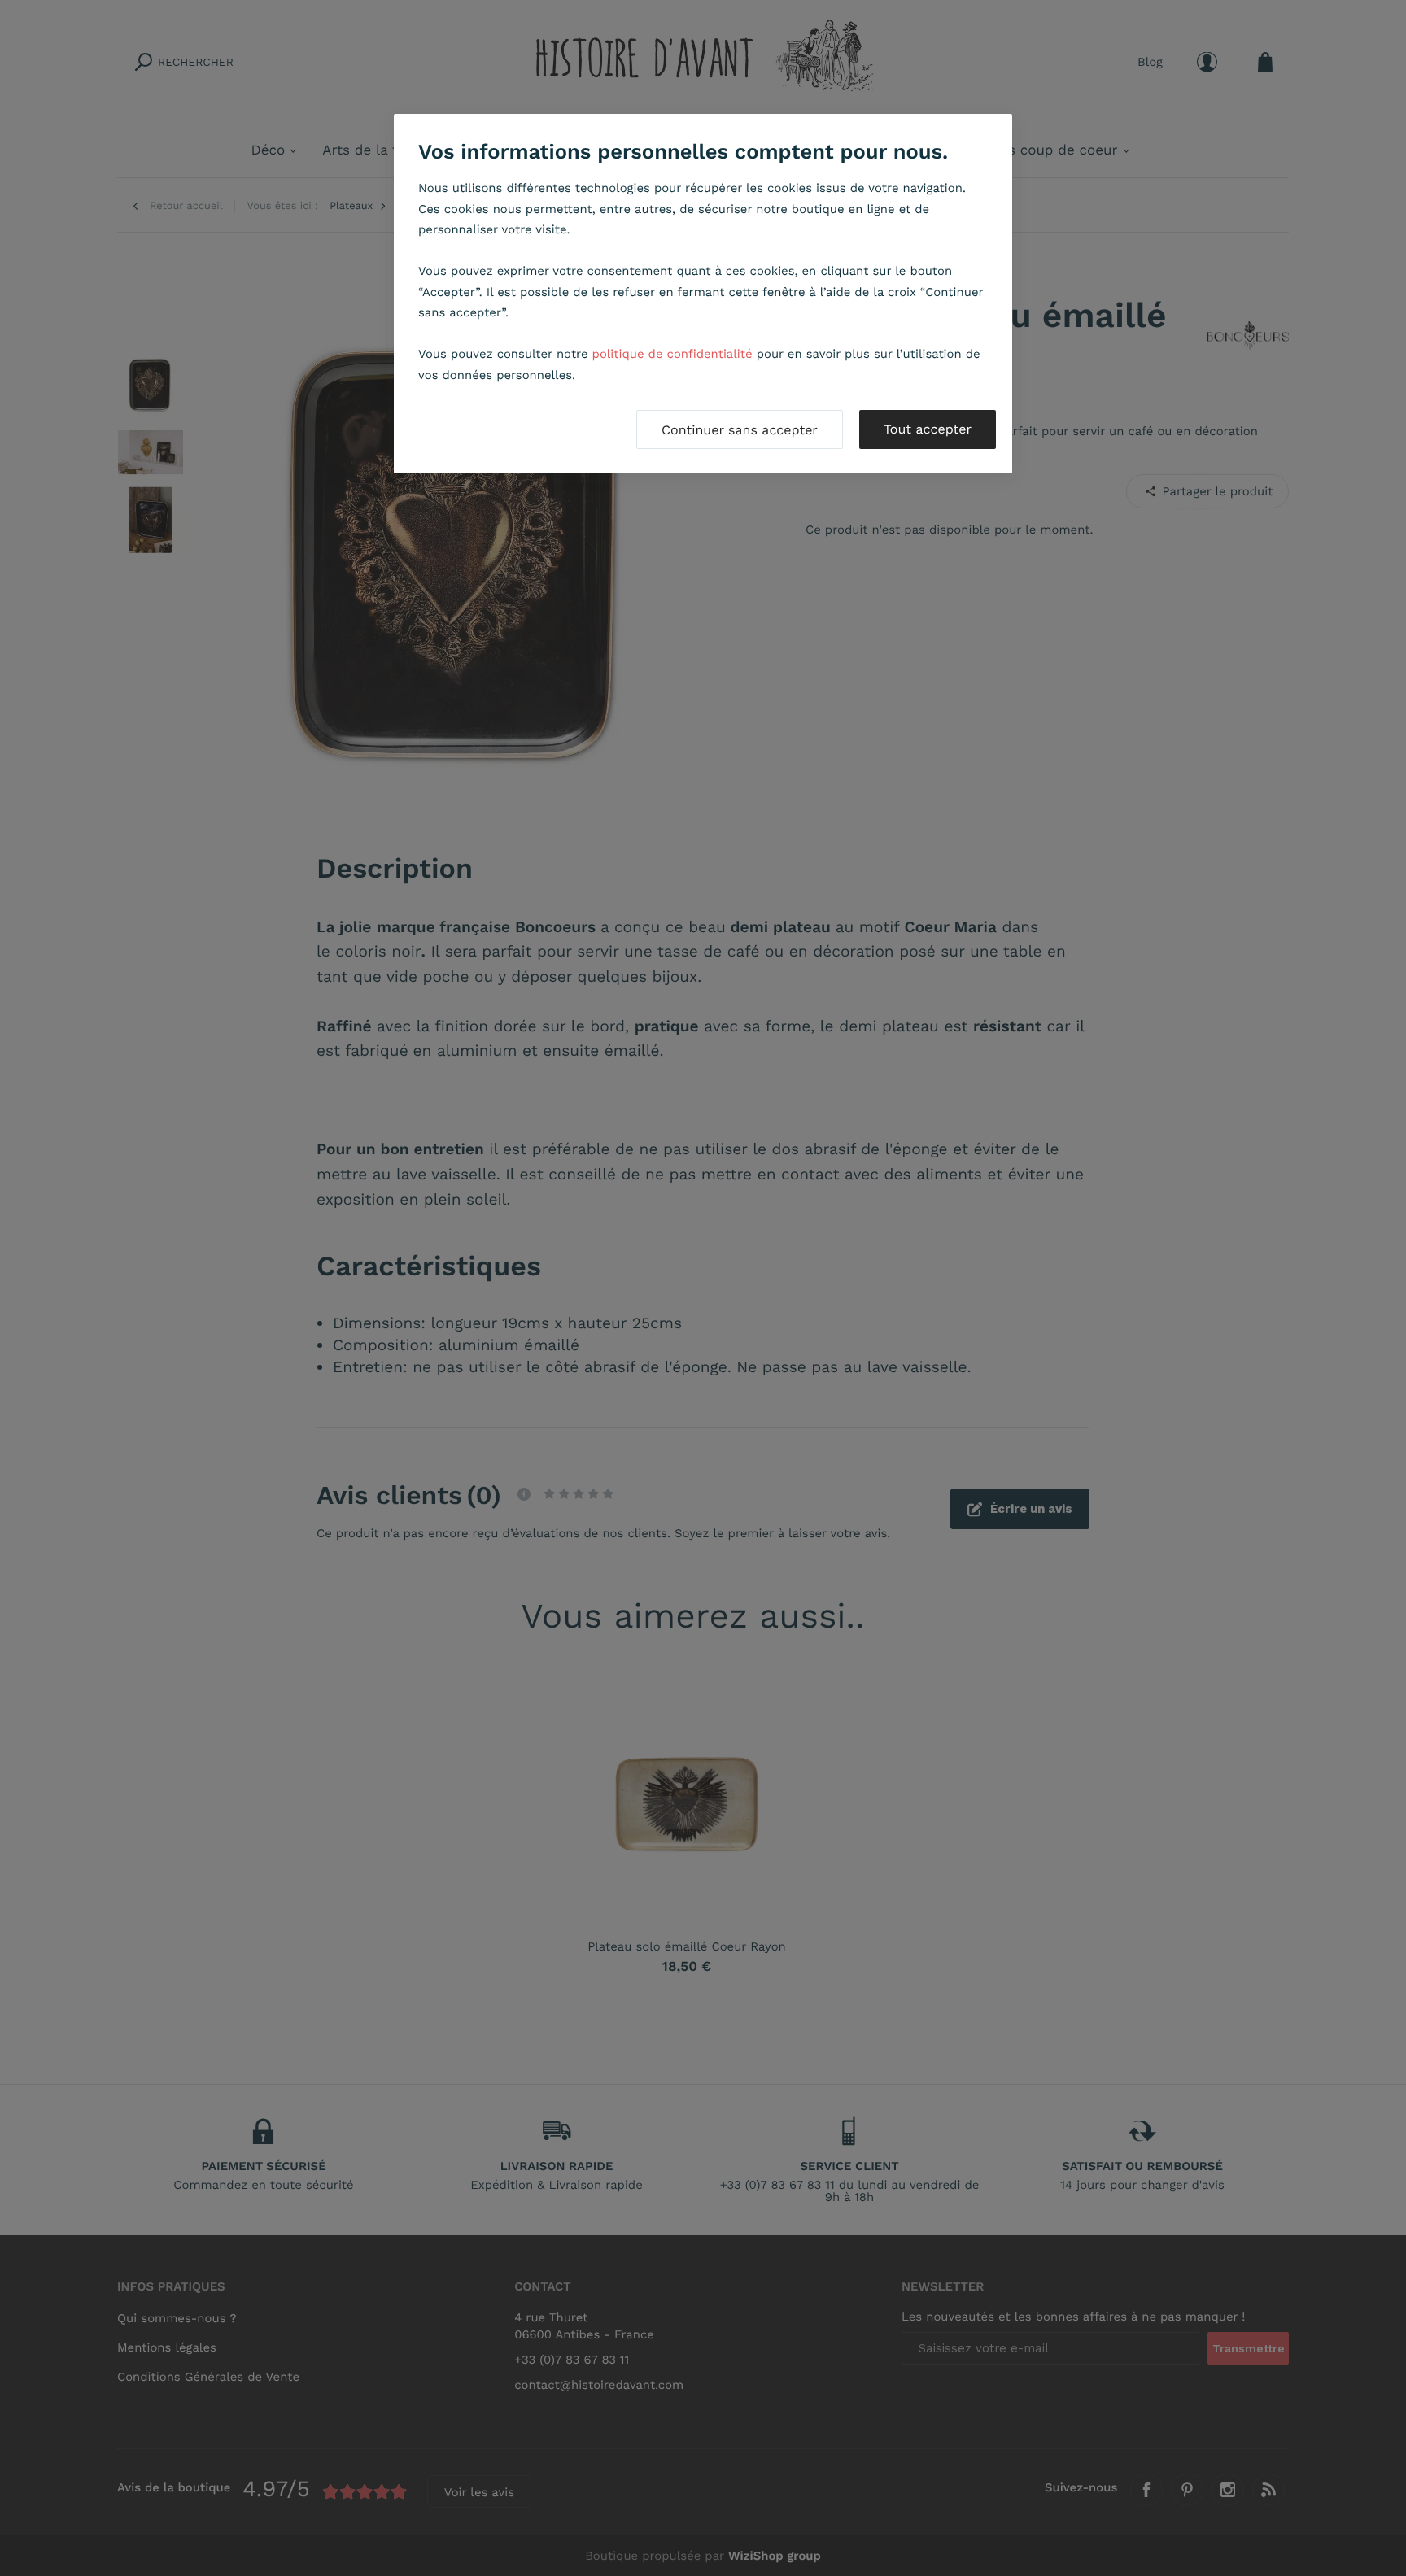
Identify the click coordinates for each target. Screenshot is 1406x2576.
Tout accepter (928, 429)
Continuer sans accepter (740, 430)
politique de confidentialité (672, 354)
